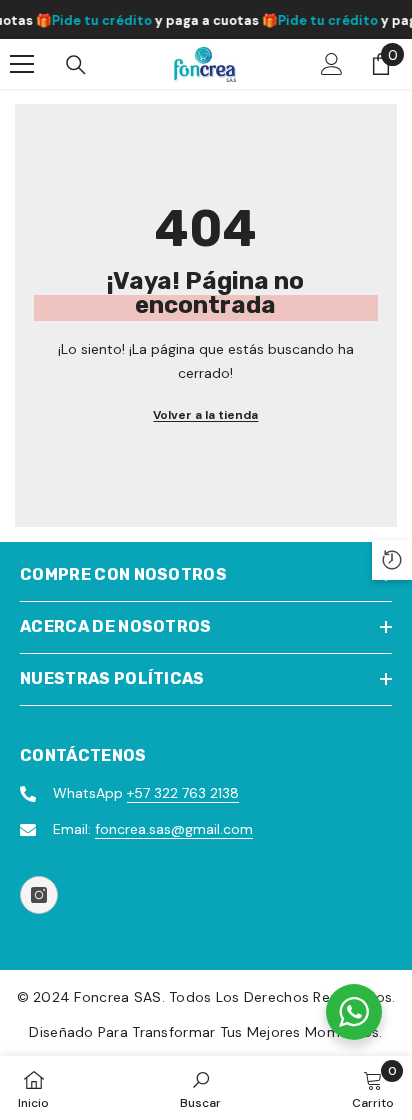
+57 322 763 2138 (183, 793)
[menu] (22, 64)
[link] (200, 1088)
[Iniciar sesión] (332, 64)
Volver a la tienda (205, 415)
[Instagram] (39, 895)
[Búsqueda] (76, 65)
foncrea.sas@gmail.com (174, 829)
